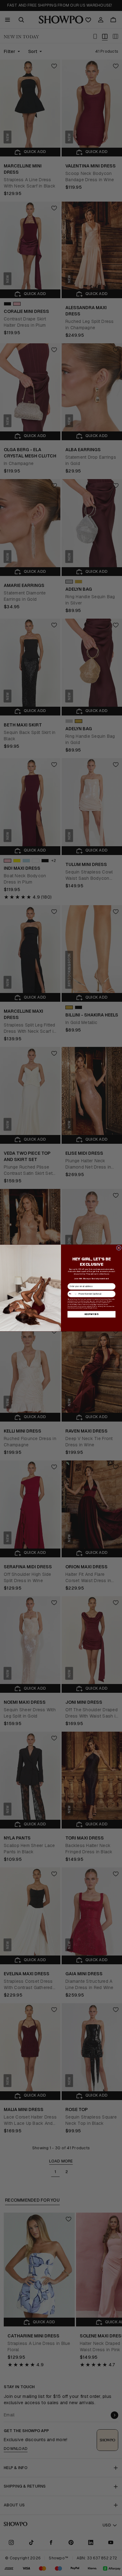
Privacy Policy (87, 1308)
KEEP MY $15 (91, 1314)
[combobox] (72, 1294)
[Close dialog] (119, 1248)
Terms (95, 1308)
